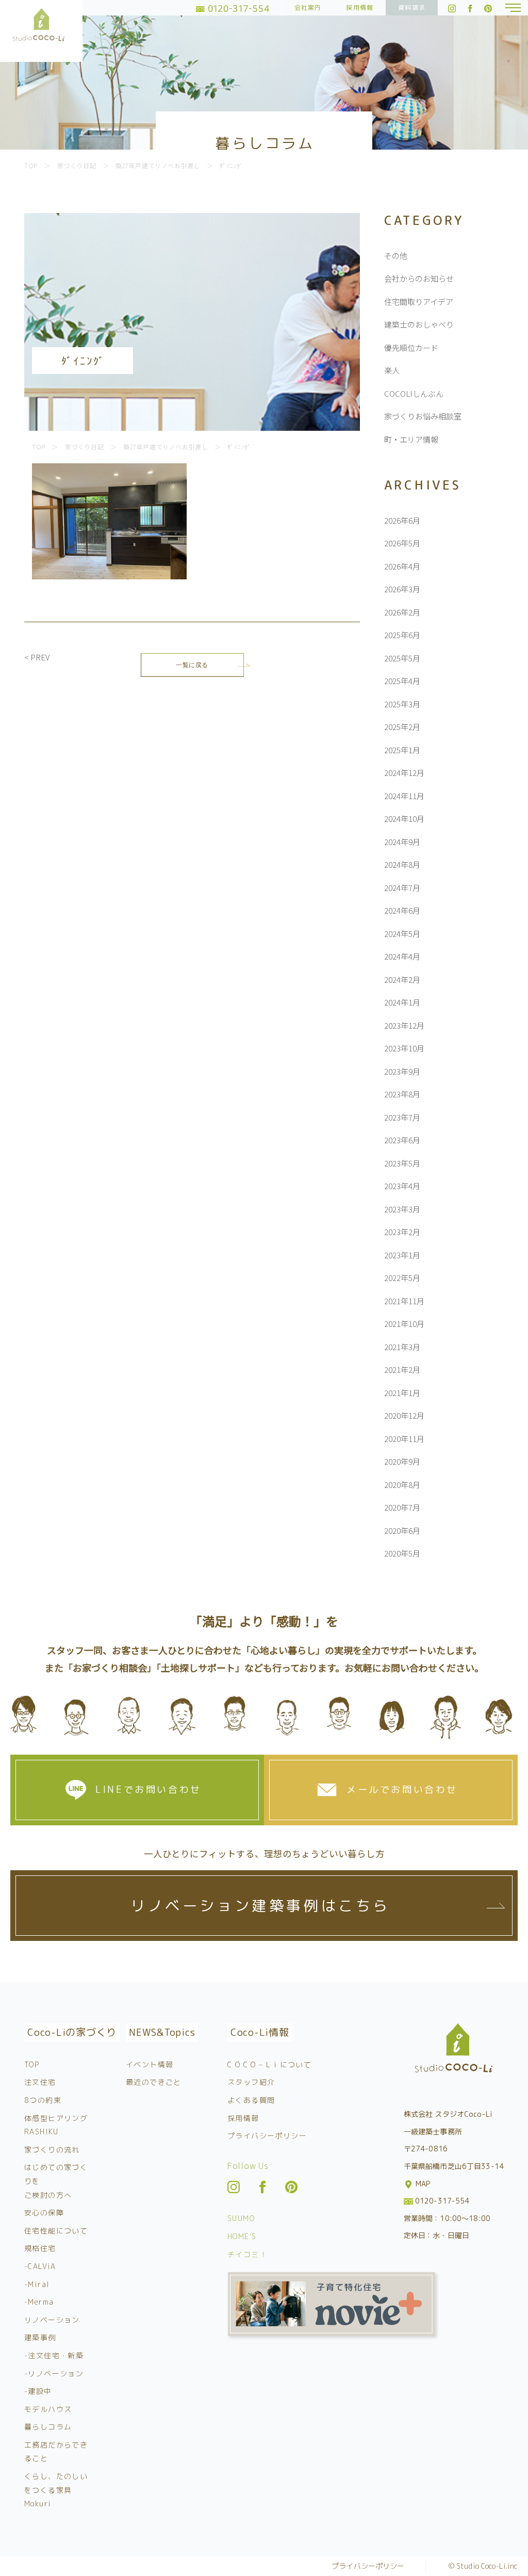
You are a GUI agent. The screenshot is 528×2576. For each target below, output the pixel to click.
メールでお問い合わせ (402, 1789)
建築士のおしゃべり (419, 324)
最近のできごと (154, 2082)
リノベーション (52, 2320)
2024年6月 (402, 910)
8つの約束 (43, 2100)
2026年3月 (402, 589)
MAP (422, 2184)
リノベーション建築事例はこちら (260, 1906)
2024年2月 (402, 979)
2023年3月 (402, 1209)
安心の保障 (44, 2213)
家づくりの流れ (52, 2150)
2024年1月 (402, 1002)
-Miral (37, 2284)
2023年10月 (404, 1048)
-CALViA (40, 2266)
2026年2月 (402, 612)
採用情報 (360, 7)
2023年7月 (402, 1117)
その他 (396, 256)
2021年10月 (404, 1324)
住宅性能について (56, 2231)
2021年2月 (402, 1370)
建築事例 (40, 2337)
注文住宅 (40, 2082)
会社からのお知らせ (419, 278)
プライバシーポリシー (267, 2136)
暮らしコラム (48, 2427)
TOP (32, 2064)
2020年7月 (402, 1507)
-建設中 (38, 2391)
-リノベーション (54, 2374)
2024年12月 (404, 773)
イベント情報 (150, 2064)
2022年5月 (402, 1278)
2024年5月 (402, 934)
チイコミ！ (247, 2254)
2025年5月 (402, 658)
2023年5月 (402, 1163)
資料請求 (412, 7)
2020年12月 (404, 1415)
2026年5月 (402, 543)
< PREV (37, 657)
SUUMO (241, 2218)
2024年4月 (402, 956)
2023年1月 (402, 1255)
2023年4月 (402, 1186)
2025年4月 (402, 681)
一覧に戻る (192, 665)
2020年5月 (402, 1553)
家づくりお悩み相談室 (423, 416)
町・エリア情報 (411, 439)
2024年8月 (402, 864)
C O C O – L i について (269, 2064)
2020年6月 (402, 1530)
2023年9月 (402, 1071)
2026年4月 (402, 566)
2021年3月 (402, 1347)
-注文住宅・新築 (54, 2355)
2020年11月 (404, 1439)
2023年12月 (404, 1025)
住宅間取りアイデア (419, 302)
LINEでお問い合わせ (148, 1789)
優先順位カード (411, 347)
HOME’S (242, 2236)
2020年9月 (402, 1461)
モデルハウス (48, 2409)
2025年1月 (402, 750)
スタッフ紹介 (251, 2082)
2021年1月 (402, 1393)
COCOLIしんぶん (414, 393)
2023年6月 (402, 1140)
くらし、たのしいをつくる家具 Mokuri (56, 2490)
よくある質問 (251, 2100)
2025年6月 (402, 635)
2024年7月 (402, 888)
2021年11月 (404, 1301)
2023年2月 (402, 1232)
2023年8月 (402, 1094)
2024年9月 (402, 842)
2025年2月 (402, 727)
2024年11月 (404, 796)
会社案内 (308, 7)
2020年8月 (402, 1485)
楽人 (392, 370)
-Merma (39, 2302)
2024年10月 (404, 819)
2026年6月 (402, 520)
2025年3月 (402, 704)
